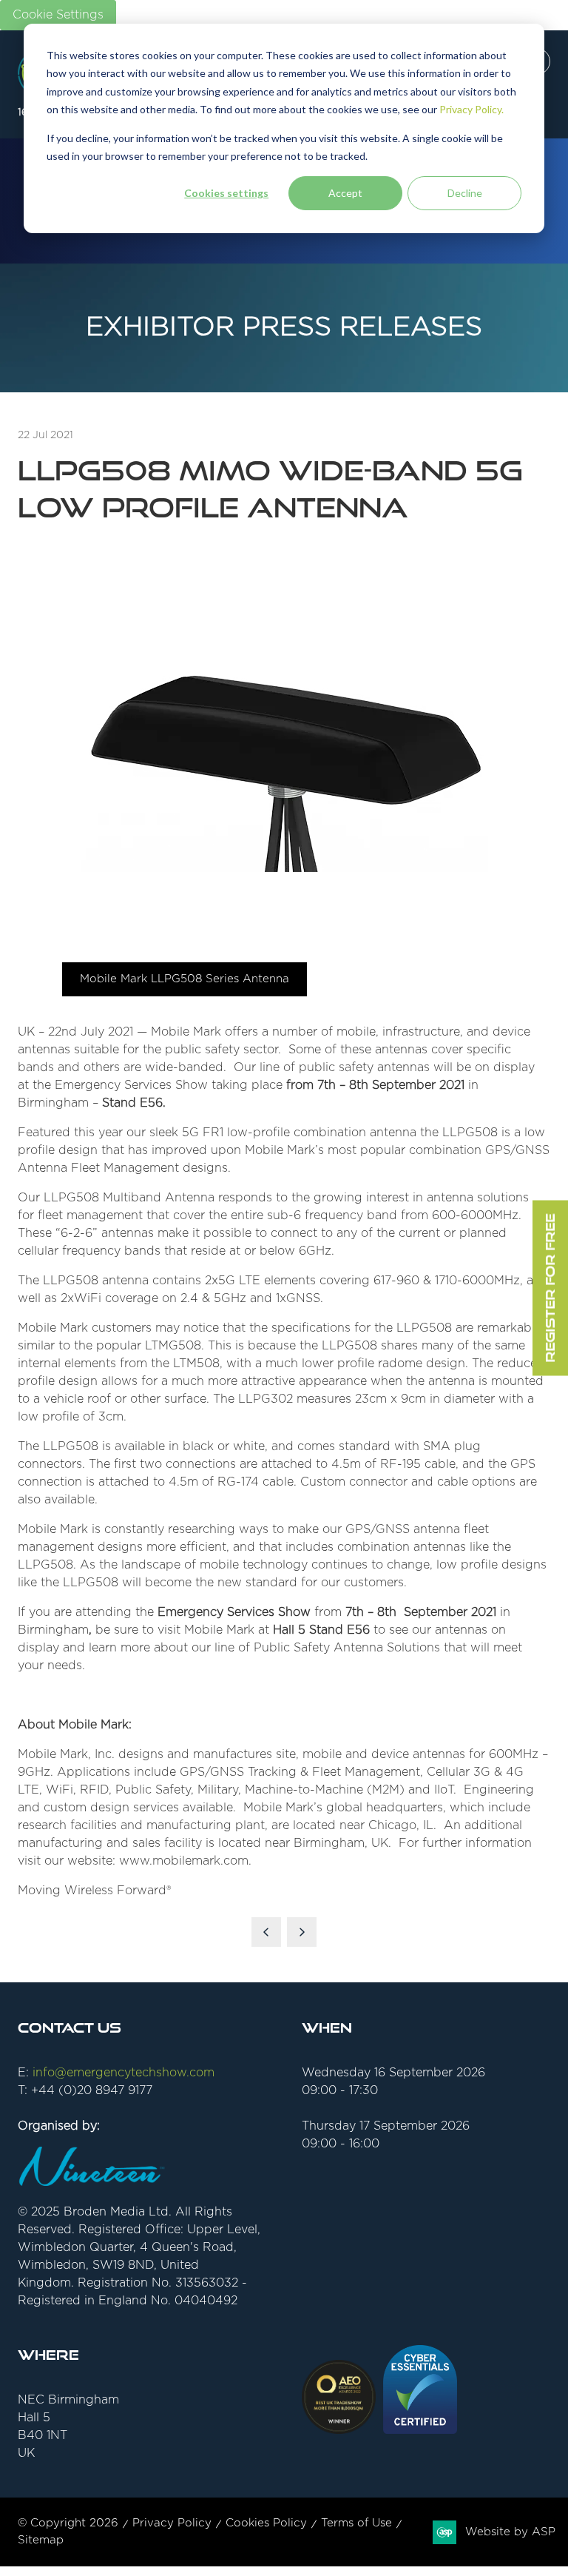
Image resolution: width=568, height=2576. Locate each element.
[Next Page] (302, 1932)
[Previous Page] (266, 1932)
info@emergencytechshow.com (124, 2073)
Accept (345, 193)
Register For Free (550, 1288)
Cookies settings (226, 193)
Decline (465, 193)
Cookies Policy (266, 2523)
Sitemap (41, 2540)
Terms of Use (356, 2523)
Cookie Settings (58, 15)
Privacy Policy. (471, 109)
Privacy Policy (172, 2523)
